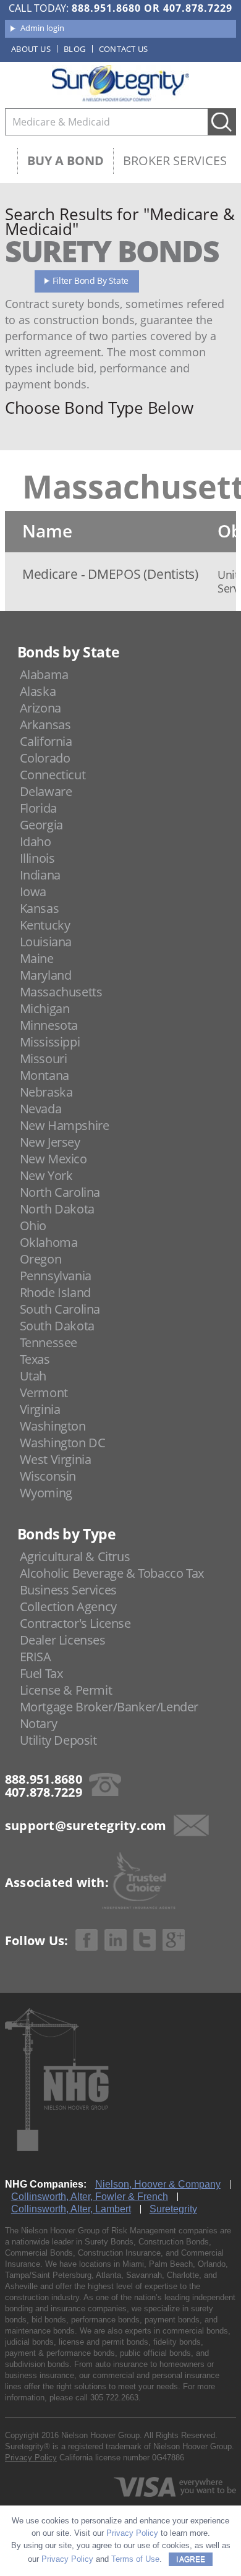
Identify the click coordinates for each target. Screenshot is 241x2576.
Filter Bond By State (91, 280)
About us (31, 49)
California (46, 741)
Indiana (40, 875)
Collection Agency (68, 1607)
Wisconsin (48, 1476)
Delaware (46, 791)
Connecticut (53, 775)
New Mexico (53, 1159)
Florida (38, 808)
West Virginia (56, 1459)
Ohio (33, 1226)
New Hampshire (65, 1125)
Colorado (45, 758)
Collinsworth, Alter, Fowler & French (90, 2197)
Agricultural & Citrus (75, 1556)
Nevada (41, 1109)
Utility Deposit (58, 1740)
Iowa (33, 892)
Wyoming (46, 1493)
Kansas (40, 908)
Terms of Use (135, 2559)
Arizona (40, 708)
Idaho (36, 841)
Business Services (68, 1590)
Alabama (44, 674)
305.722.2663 (114, 2398)
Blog (75, 49)
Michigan (45, 1008)
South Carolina (60, 1309)
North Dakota (57, 1209)
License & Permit (66, 1690)
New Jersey (50, 1142)
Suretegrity (173, 2209)
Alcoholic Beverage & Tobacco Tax (112, 1573)
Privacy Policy (31, 2458)
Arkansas (45, 725)
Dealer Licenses (63, 1640)
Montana (44, 1075)
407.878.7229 (198, 8)
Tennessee (49, 1342)
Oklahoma (49, 1242)
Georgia (41, 825)
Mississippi (50, 1042)
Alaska (38, 691)
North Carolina (60, 1192)
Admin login (42, 28)
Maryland (46, 975)
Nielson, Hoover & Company (158, 2184)
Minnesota (49, 1025)
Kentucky (45, 925)
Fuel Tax (41, 1673)
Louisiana (46, 942)
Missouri (44, 1059)
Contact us (124, 49)
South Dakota (57, 1326)
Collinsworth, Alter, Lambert (71, 2209)
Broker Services (175, 160)
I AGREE (191, 2559)
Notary (39, 1723)
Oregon (41, 1259)
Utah (33, 1376)
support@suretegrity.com (86, 1825)
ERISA (36, 1657)
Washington (53, 1426)
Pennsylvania (56, 1276)
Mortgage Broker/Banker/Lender (109, 1707)
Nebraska (46, 1092)
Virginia (40, 1409)
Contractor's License (75, 1623)
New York (46, 1175)
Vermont (44, 1393)
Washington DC (63, 1443)
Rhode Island (55, 1292)
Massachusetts (61, 992)
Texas (35, 1359)
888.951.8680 (106, 8)
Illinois (37, 858)
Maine (37, 958)
